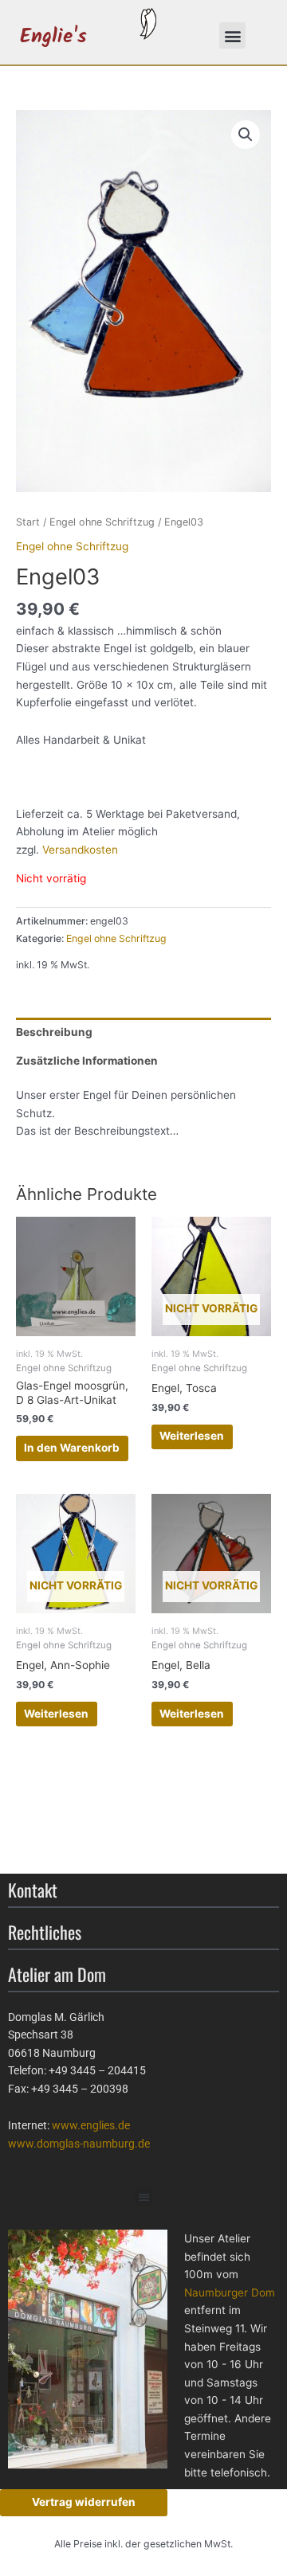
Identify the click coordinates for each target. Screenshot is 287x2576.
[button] (232, 35)
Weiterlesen (192, 1436)
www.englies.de (91, 2125)
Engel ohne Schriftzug (102, 522)
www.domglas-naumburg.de (79, 2144)
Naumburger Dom (230, 2293)
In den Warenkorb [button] (72, 1448)
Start (28, 522)
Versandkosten (80, 850)
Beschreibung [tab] (54, 1032)
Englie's (53, 37)
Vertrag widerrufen (84, 2502)
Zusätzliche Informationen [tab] (87, 1061)
